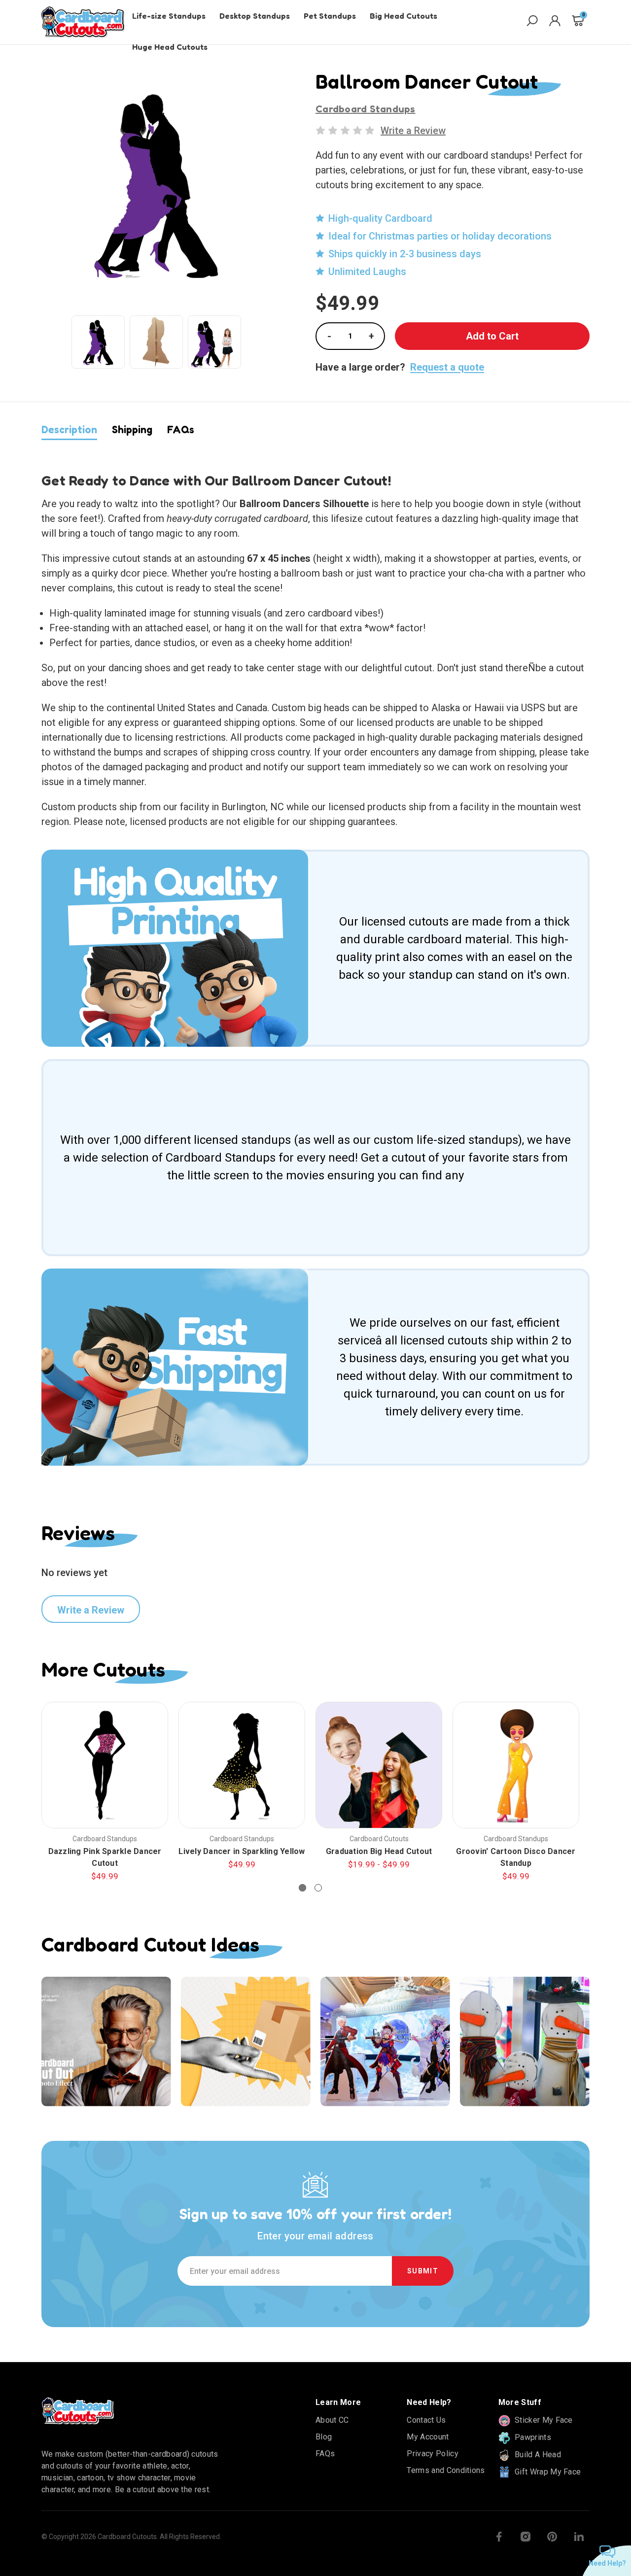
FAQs (181, 429)
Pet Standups (330, 16)
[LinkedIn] (579, 2537)
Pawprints (532, 2437)
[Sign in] (555, 22)
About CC (332, 2420)
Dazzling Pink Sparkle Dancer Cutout (105, 1857)
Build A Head (537, 2455)
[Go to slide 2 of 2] (318, 1888)
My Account (428, 2437)
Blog (324, 2437)
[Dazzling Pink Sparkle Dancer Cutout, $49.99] (105, 1765)
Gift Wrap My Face (547, 2472)
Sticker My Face (543, 2420)
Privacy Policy (432, 2454)
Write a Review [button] (413, 131)
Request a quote (447, 367)
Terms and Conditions (446, 2470)
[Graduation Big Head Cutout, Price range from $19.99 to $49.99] (379, 1765)
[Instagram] (526, 2537)
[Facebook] (499, 2537)
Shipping (132, 429)
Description (69, 429)
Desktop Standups (255, 16)
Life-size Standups (169, 16)
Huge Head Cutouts (170, 47)
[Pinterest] (552, 2537)
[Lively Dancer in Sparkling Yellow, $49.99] (242, 1765)
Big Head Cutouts (403, 16)
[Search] (532, 22)
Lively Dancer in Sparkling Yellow (242, 1851)
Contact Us (426, 2420)
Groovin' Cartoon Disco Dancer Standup (516, 1857)
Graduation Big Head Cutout (379, 1851)
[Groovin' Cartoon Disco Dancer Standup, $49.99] (516, 1765)
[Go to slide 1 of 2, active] (302, 1888)
